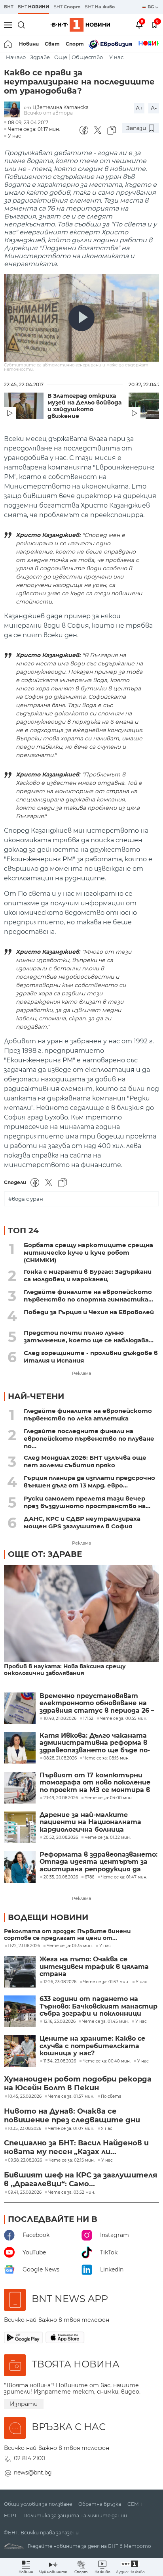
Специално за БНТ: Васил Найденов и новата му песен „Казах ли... (76, 2147)
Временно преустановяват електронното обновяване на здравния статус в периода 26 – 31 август (97, 1703)
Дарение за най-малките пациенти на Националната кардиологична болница (90, 1822)
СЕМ (133, 2504)
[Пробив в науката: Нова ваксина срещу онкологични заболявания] (81, 1614)
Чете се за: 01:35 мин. (70, 1946)
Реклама (81, 1373)
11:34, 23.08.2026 (60, 2061)
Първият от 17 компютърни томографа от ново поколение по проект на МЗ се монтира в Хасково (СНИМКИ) (95, 1783)
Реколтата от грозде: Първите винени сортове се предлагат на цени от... (67, 1935)
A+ (139, 108)
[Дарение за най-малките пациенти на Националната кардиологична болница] (20, 1827)
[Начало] (9, 44)
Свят (52, 44)
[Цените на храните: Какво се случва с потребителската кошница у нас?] (20, 2051)
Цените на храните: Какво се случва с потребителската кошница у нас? (92, 2046)
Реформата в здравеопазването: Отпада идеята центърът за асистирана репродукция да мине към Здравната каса (99, 1862)
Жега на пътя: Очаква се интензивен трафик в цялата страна (94, 1967)
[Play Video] (81, 318)
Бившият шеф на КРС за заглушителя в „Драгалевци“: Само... (81, 2179)
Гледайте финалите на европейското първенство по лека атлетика (88, 1414)
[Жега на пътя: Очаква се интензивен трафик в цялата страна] (20, 1972)
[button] (130, 2567)
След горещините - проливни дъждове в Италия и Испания (91, 1357)
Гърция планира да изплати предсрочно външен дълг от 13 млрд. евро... (89, 1482)
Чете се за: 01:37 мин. (106, 1982)
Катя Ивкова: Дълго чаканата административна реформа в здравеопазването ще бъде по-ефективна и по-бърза (95, 1743)
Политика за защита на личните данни (75, 2516)
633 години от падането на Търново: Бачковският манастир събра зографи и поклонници (99, 2006)
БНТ (9, 7)
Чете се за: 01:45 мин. (105, 2022)
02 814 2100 (29, 2458)
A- (154, 108)
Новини (29, 44)
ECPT (10, 2516)
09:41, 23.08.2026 (25, 2193)
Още (61, 57)
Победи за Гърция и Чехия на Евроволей (89, 1312)
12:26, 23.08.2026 (60, 1982)
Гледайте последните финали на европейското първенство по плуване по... (89, 1438)
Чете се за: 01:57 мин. (71, 2097)
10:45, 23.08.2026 (25, 2097)
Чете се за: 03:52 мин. (72, 2193)
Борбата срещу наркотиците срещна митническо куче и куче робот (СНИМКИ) (88, 1253)
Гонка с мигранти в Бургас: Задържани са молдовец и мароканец (88, 1275)
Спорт (75, 44)
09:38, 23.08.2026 (25, 2160)
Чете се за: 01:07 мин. (71, 2129)
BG (151, 7)
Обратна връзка (100, 2504)
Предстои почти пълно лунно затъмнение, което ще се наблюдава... (89, 1336)
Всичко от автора (48, 113)
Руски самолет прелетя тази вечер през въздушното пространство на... (87, 1502)
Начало (16, 57)
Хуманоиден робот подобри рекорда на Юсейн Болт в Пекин (78, 2083)
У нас (116, 57)
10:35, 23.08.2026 (25, 2129)
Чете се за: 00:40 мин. (107, 2061)
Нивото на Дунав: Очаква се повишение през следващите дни (72, 2116)
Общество (87, 57)
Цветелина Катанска (61, 107)
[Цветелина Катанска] (14, 110)
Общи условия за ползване (38, 2504)
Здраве (40, 57)
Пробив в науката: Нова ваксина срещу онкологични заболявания (65, 1670)
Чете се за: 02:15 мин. (72, 2160)
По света (111, 2097)
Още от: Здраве (45, 1554)
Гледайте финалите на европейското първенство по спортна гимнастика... (88, 1296)
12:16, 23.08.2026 (60, 2022)
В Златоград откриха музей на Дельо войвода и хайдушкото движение (84, 406)
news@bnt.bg (33, 2472)
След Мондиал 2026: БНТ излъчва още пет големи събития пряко (85, 1461)
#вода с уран (26, 1199)
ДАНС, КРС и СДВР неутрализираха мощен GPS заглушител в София (82, 1522)
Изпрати (24, 2404)
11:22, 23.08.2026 (24, 1946)
